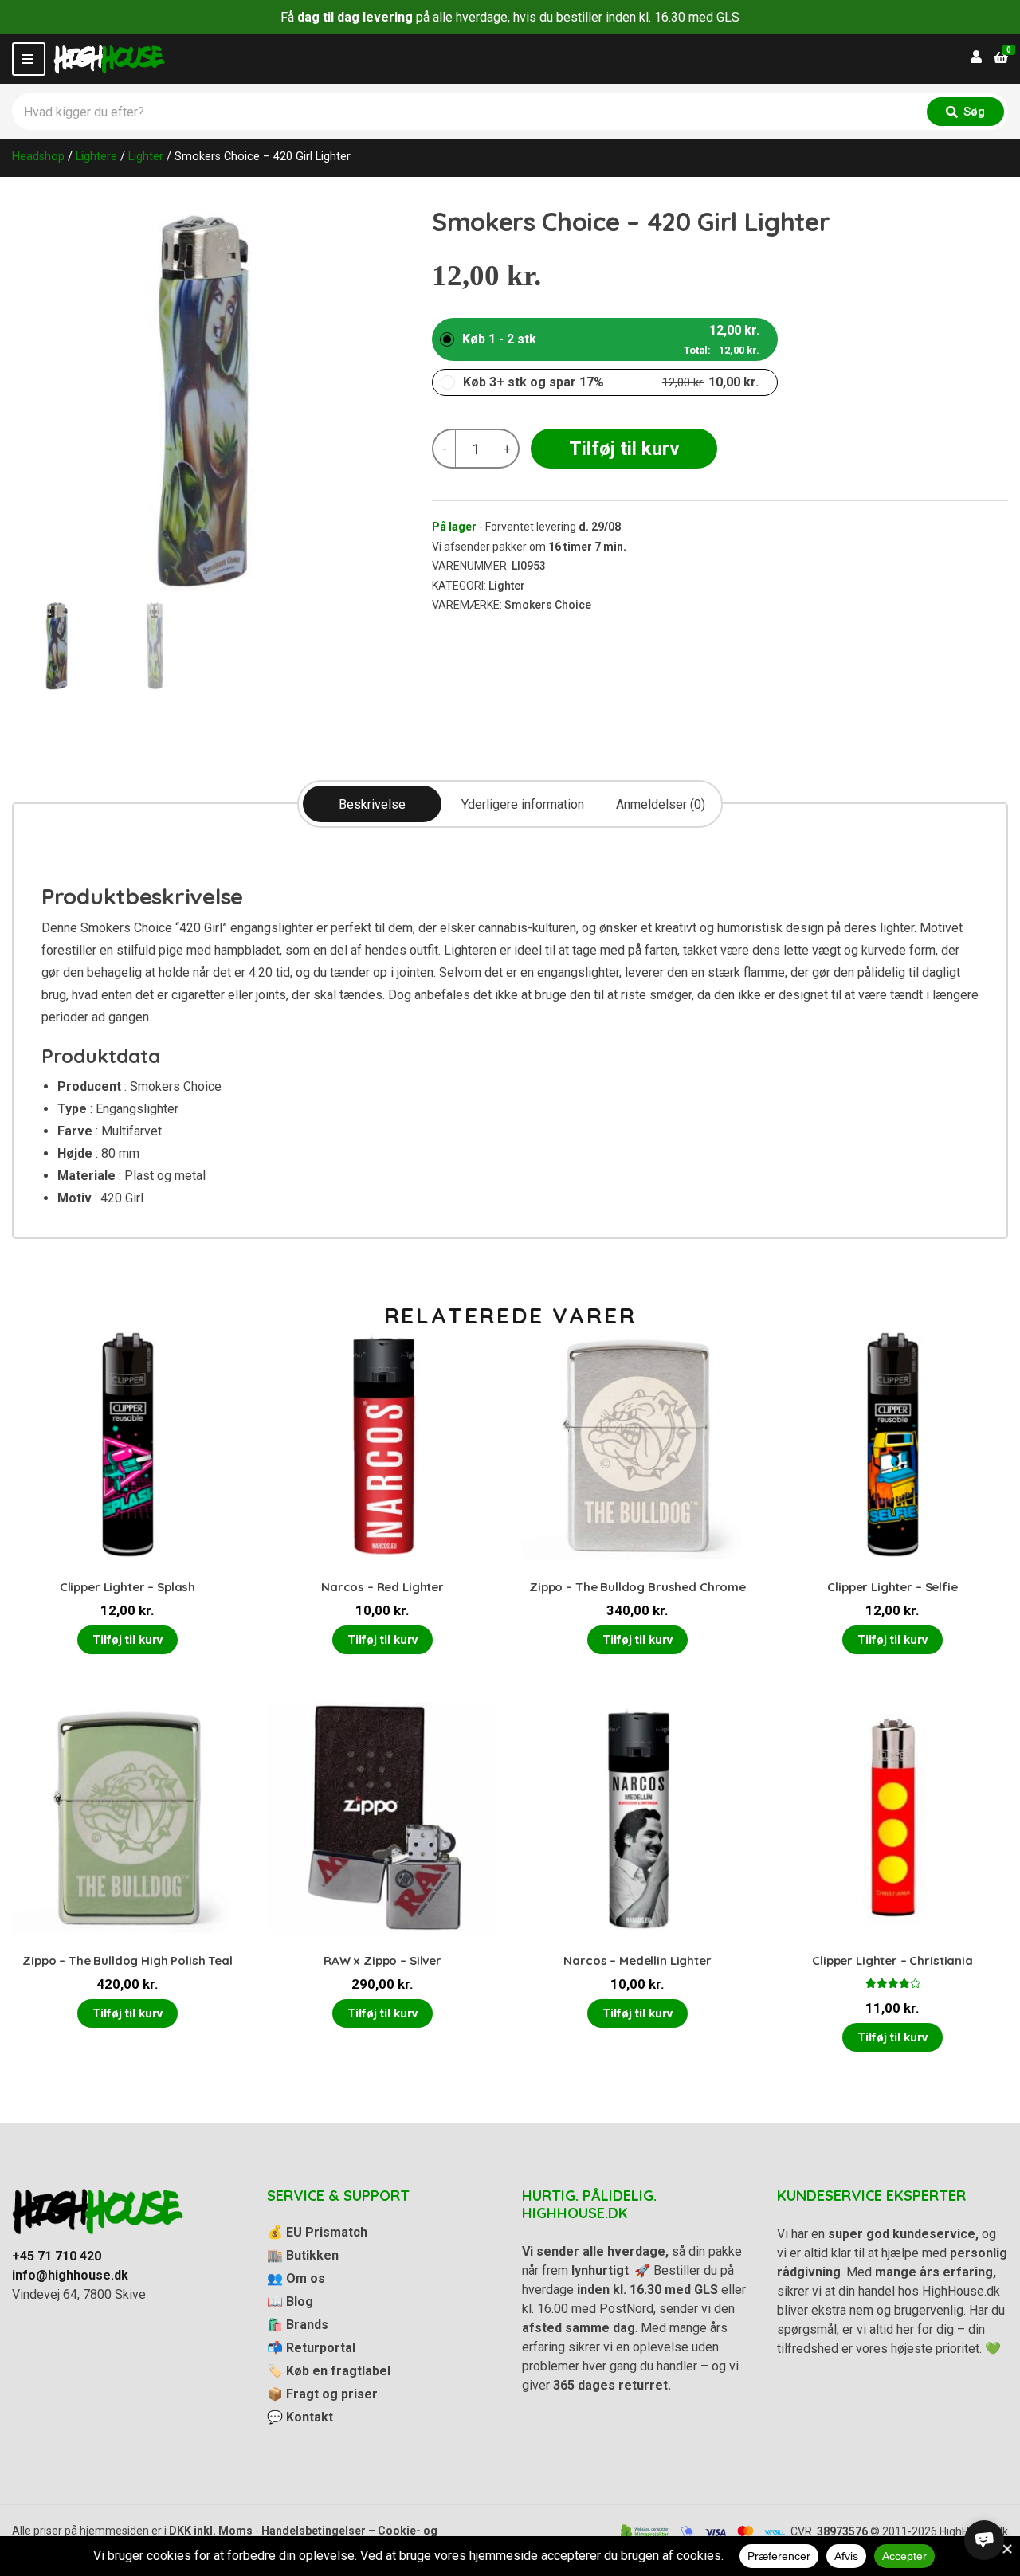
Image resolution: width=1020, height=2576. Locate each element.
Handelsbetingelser (314, 2531)
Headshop (38, 156)
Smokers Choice (548, 605)
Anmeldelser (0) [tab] (661, 804)
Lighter (146, 156)
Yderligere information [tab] (523, 804)
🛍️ (298, 2325)
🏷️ (329, 2371)
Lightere (96, 156)
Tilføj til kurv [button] (127, 1640)
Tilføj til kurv (624, 449)
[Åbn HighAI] (984, 2540)
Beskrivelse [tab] (372, 804)
